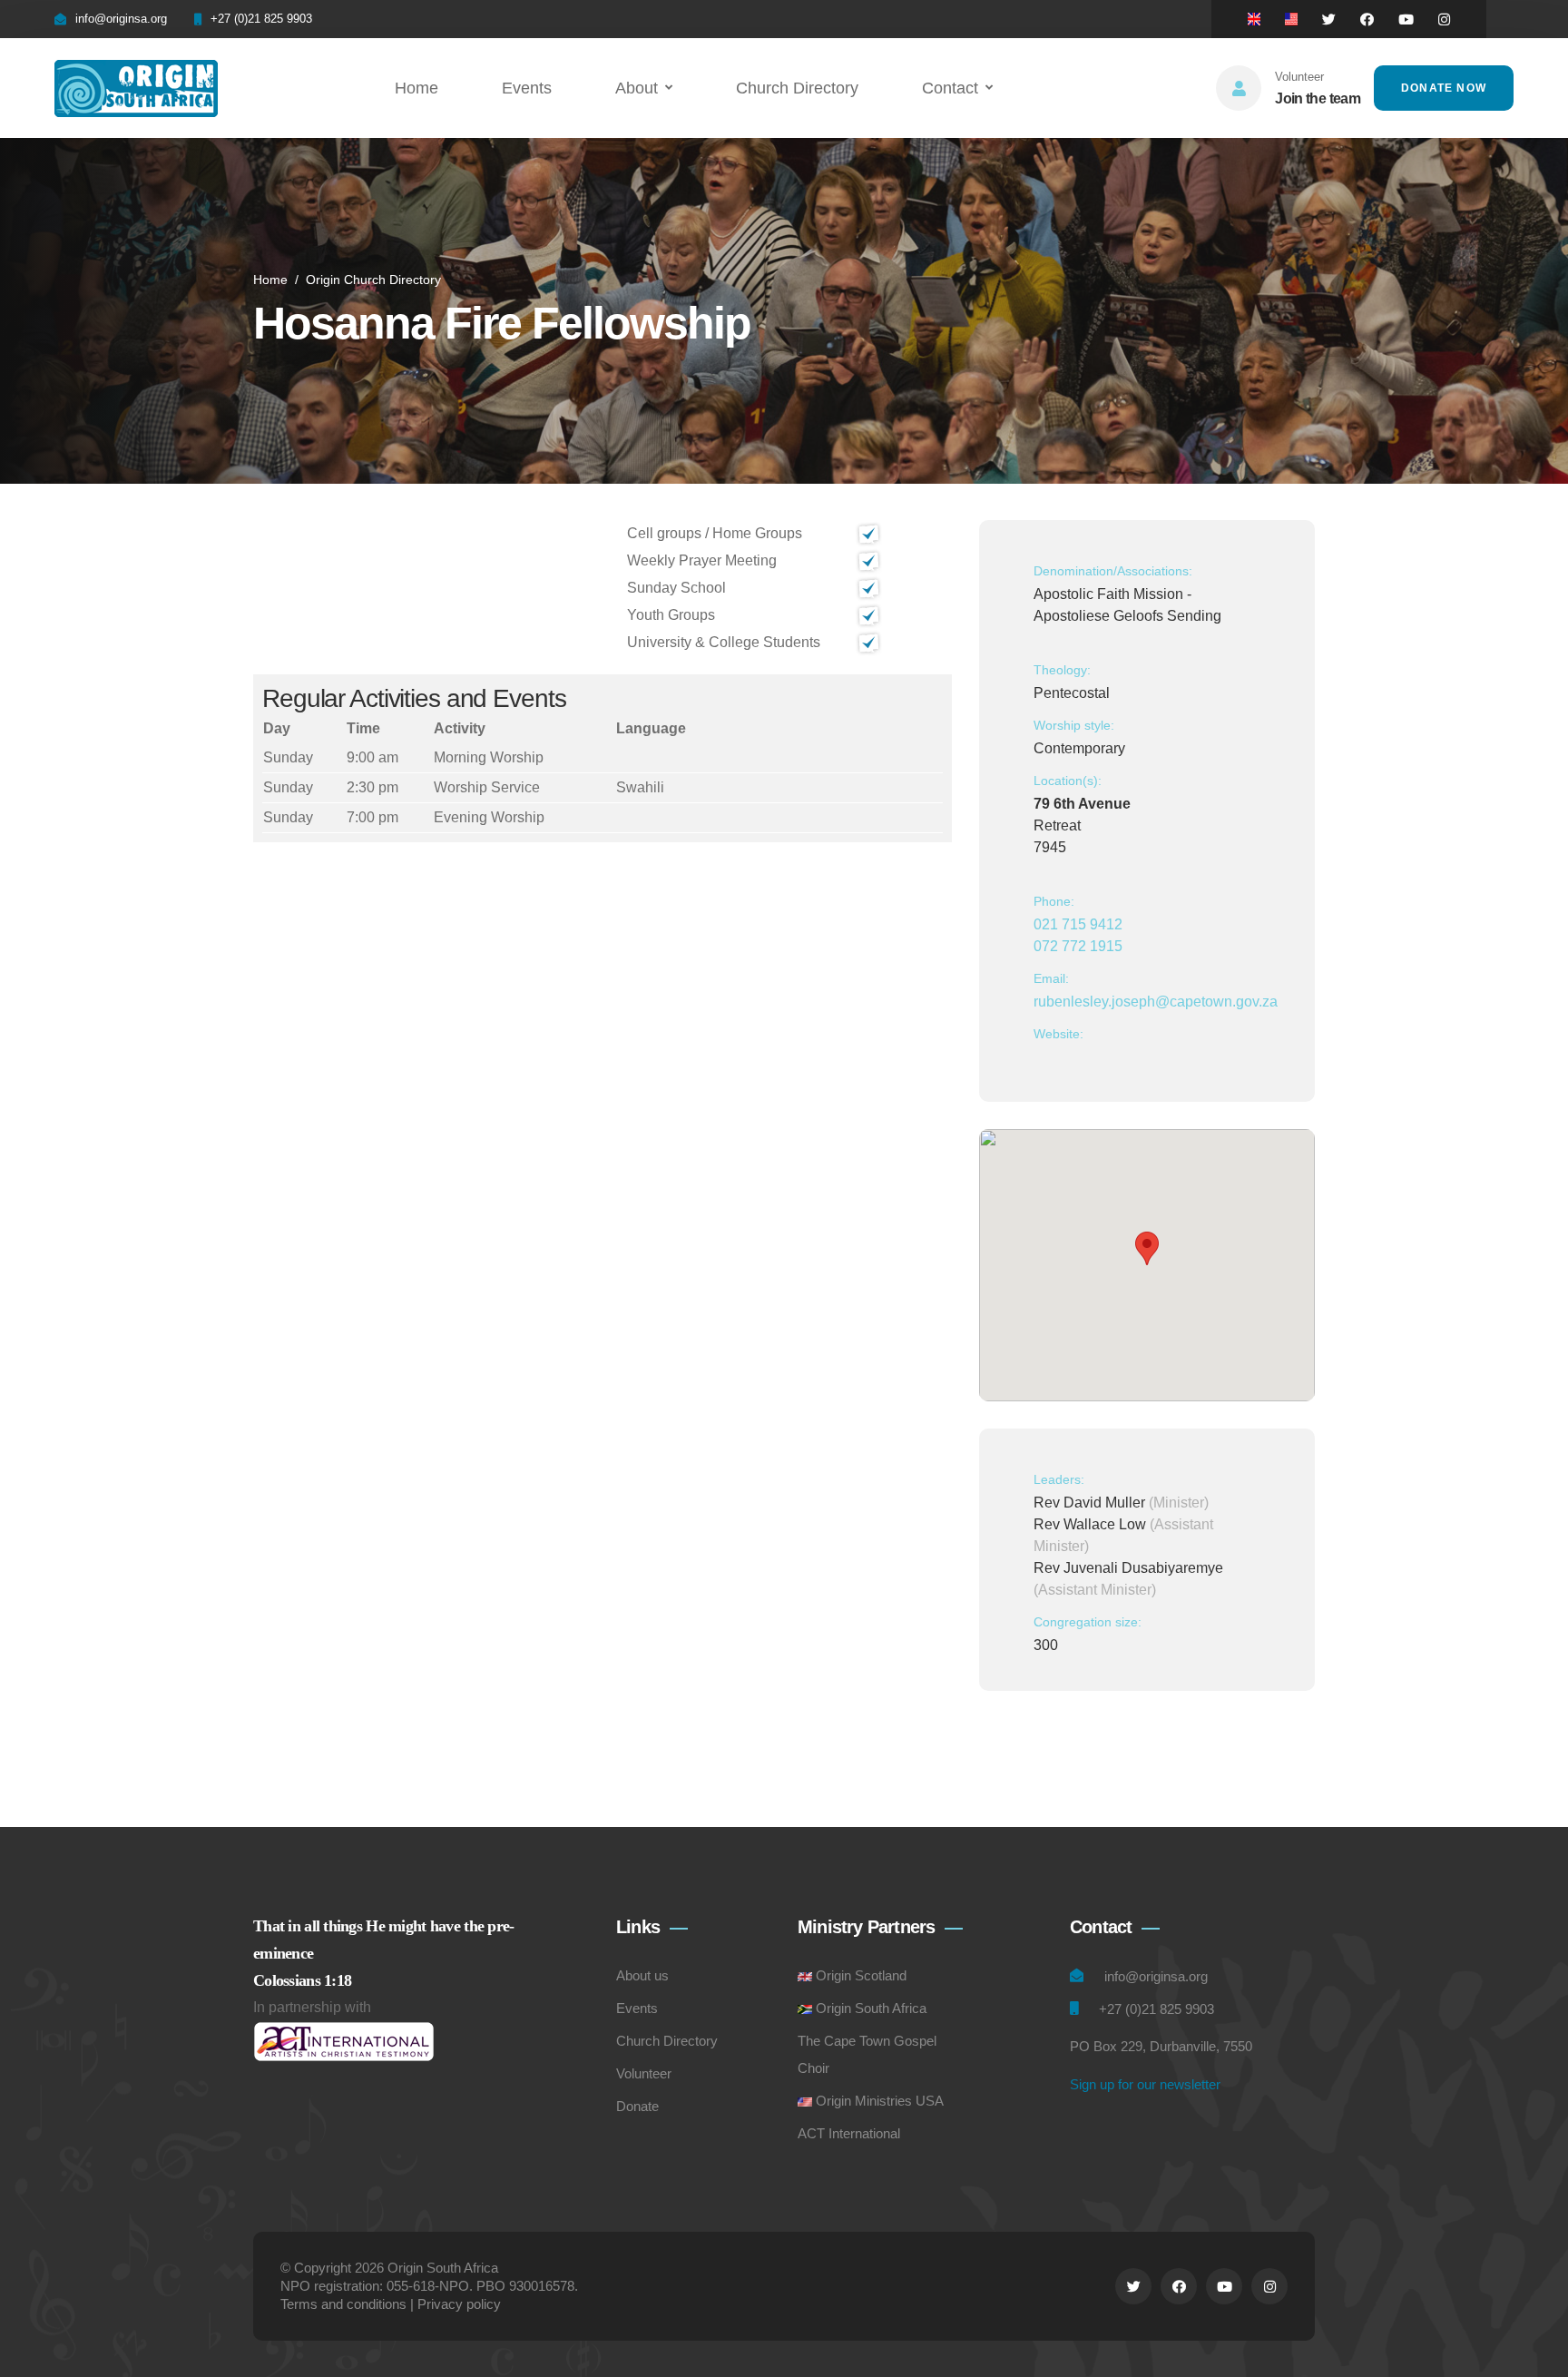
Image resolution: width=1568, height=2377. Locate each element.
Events (527, 88)
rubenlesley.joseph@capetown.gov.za (1156, 1002)
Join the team (1318, 98)
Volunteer (644, 2073)
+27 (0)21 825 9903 (261, 19)
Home (416, 88)
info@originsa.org (121, 19)
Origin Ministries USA (880, 2101)
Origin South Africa (871, 2008)
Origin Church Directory (373, 280)
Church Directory (797, 88)
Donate (637, 2106)
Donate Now (1444, 88)
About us (642, 1975)
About (637, 88)
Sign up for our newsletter (1145, 2084)
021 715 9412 (1078, 924)
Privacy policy (459, 2304)
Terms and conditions (343, 2304)
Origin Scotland (861, 1975)
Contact (950, 88)
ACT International (849, 2133)
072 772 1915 (1078, 946)
